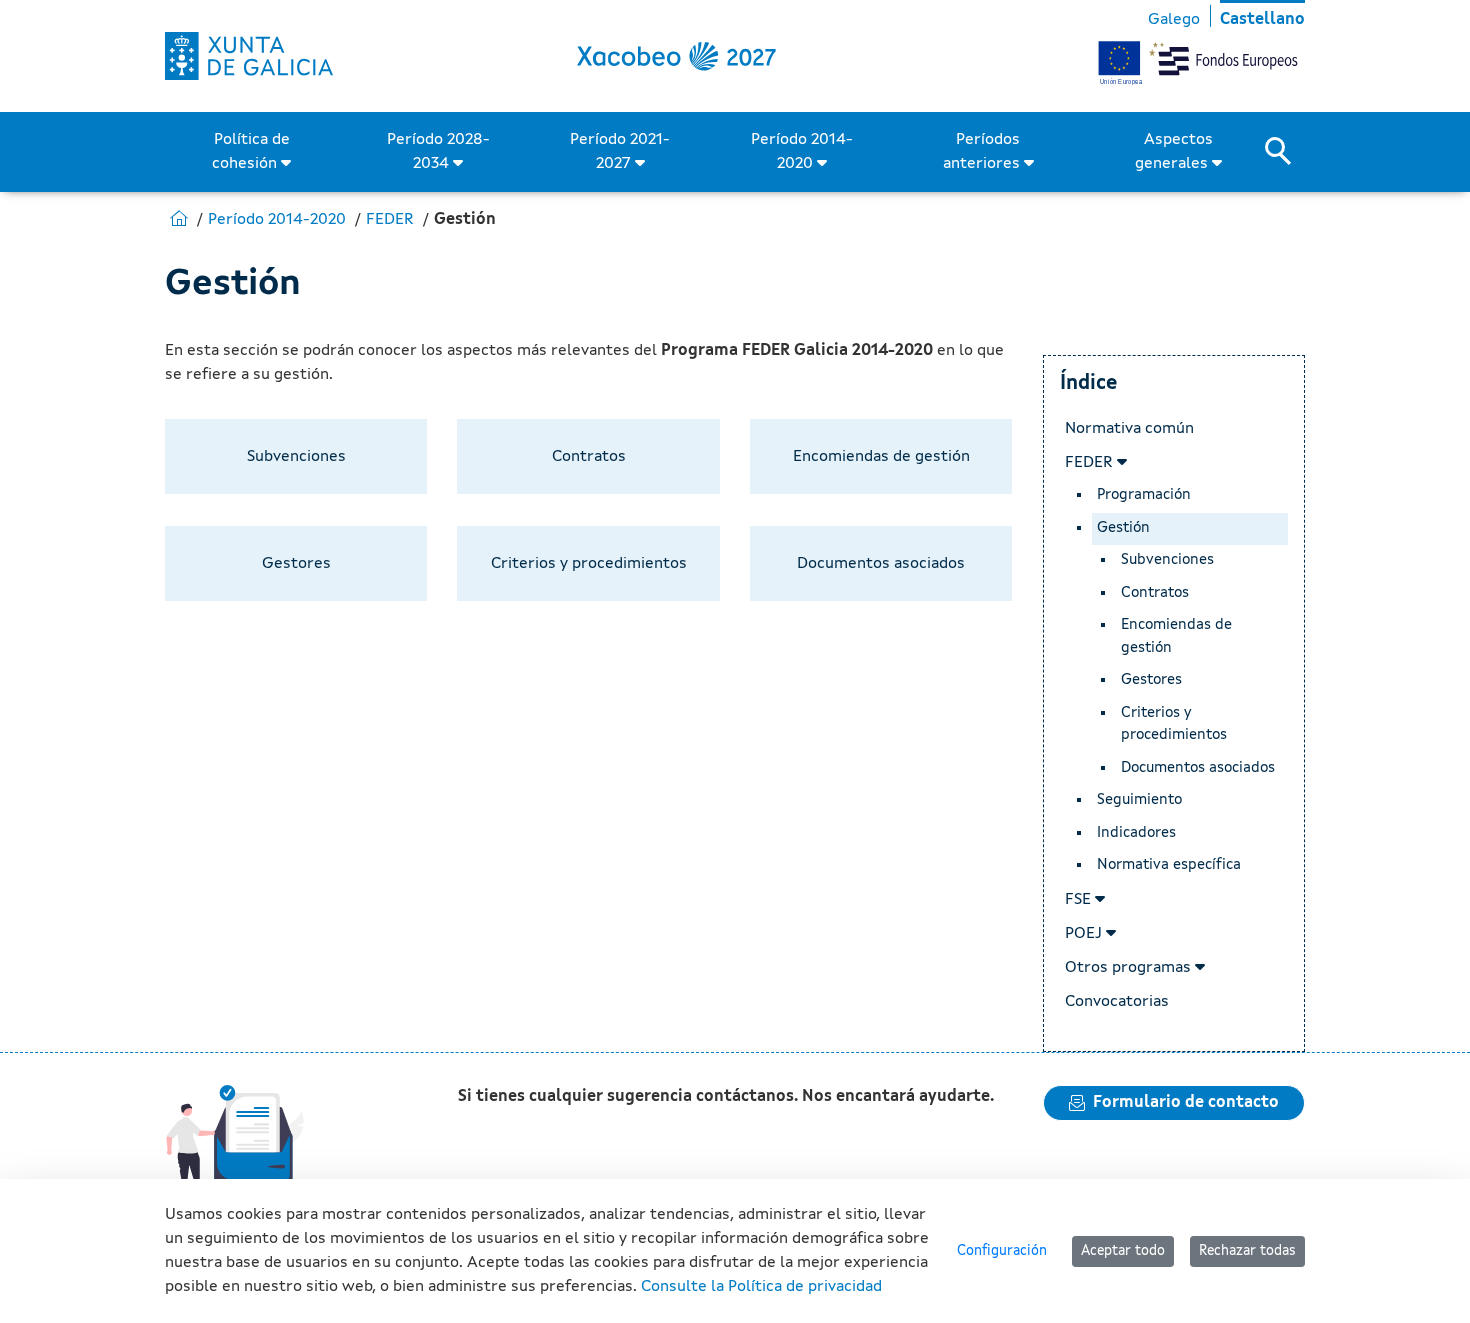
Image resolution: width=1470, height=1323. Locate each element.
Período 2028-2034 (438, 152)
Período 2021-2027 (620, 152)
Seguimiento (1139, 800)
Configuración (1002, 1251)
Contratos (1155, 593)
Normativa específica (1169, 865)
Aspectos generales (1174, 152)
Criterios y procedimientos (1174, 725)
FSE (1080, 900)
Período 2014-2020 (802, 152)
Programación (1144, 495)
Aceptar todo (1123, 1251)
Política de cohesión (251, 152)
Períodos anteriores (983, 152)
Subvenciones (1167, 560)
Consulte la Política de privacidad (761, 1287)
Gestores (1151, 680)
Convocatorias (1117, 1002)
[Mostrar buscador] (1285, 152)
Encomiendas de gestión (1176, 637)
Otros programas (1130, 968)
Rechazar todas (1247, 1251)
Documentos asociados (1198, 768)
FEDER (1091, 463)
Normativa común (1129, 429)
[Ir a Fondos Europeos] (249, 56)
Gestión (1123, 528)
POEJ (1085, 934)
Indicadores (1136, 833)
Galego (1174, 20)
